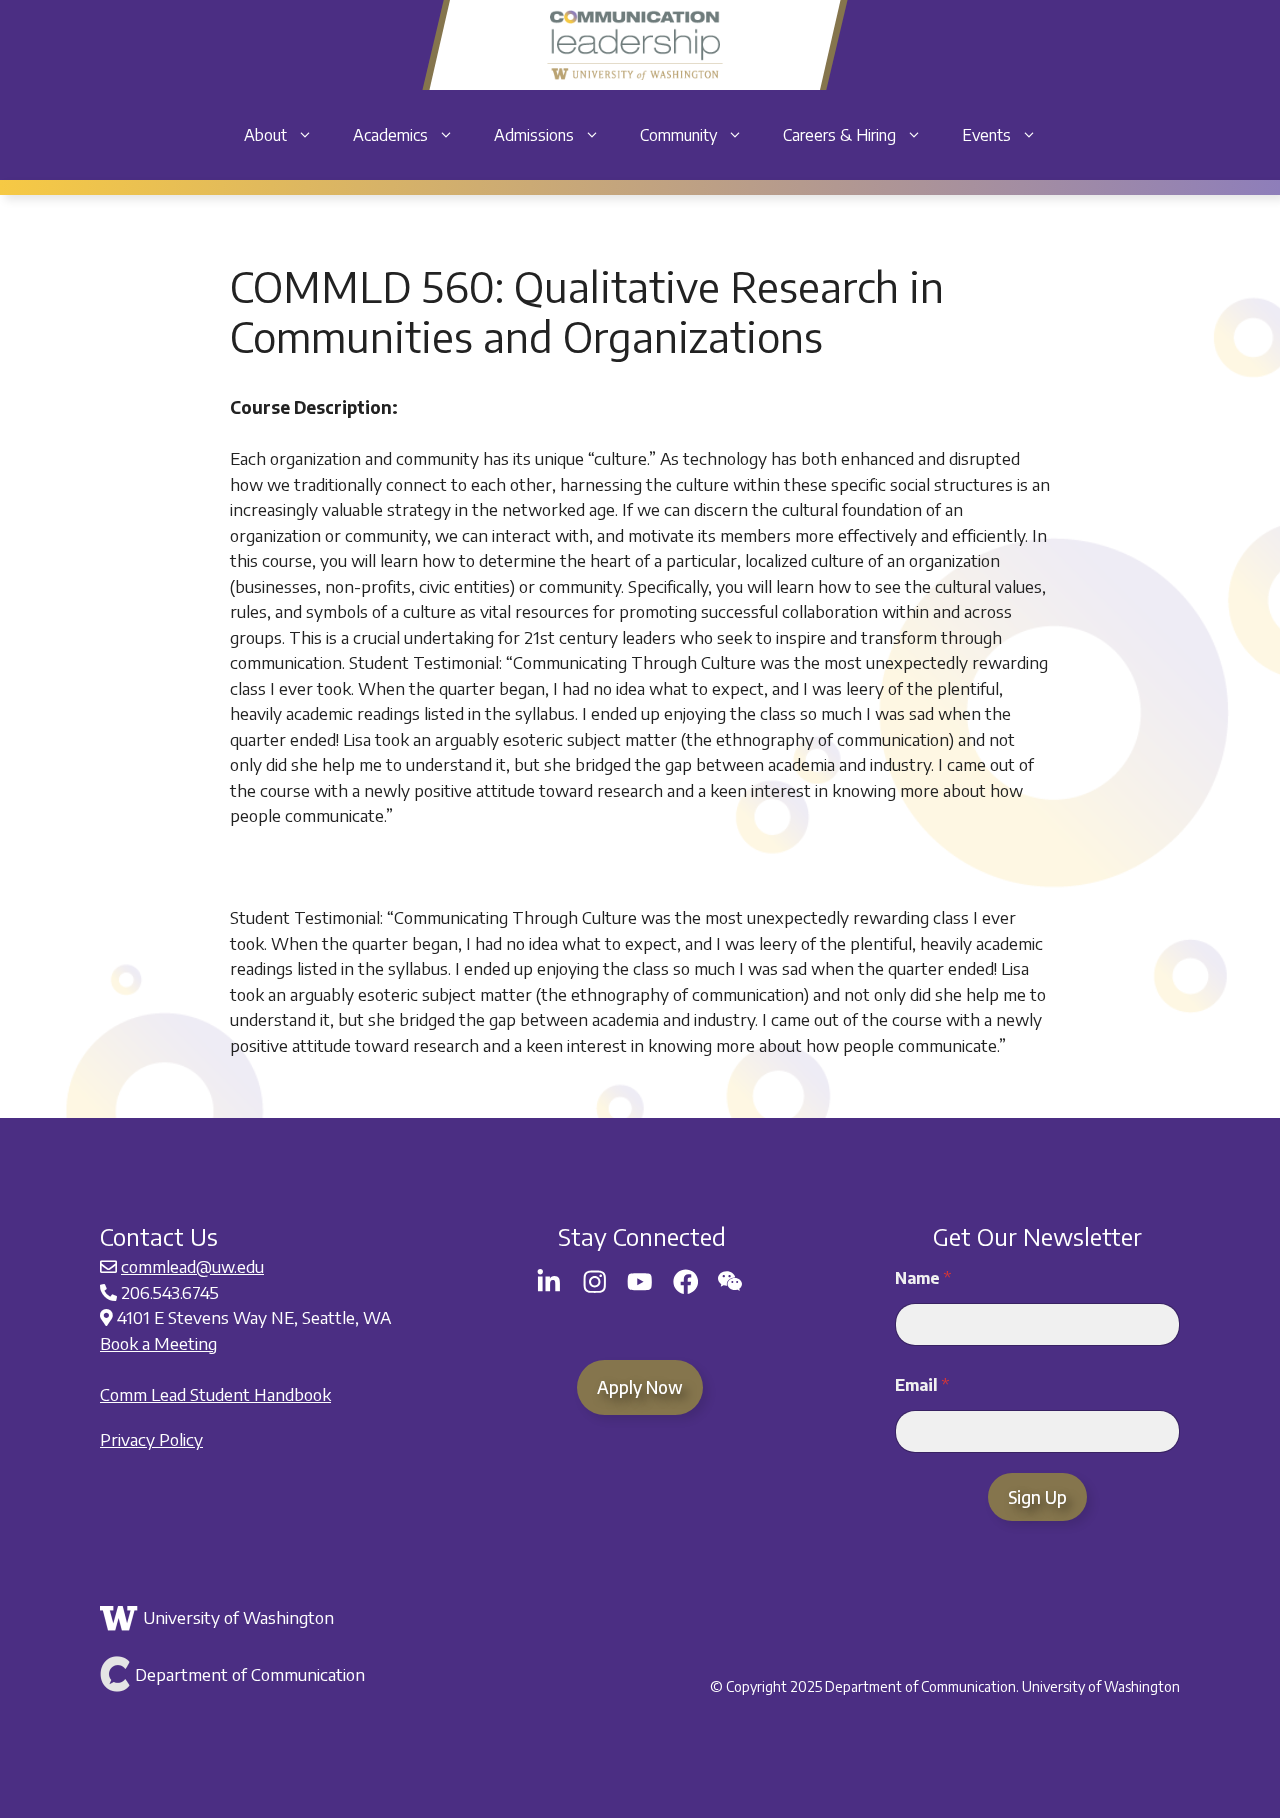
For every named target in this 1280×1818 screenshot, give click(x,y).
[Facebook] (686, 1282)
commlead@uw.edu (192, 1266)
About (265, 135)
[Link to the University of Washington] (277, 1618)
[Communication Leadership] (634, 45)
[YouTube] (640, 1282)
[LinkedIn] (549, 1282)
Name (923, 1278)
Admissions (534, 135)
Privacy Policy (151, 1439)
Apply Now (640, 1387)
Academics (390, 135)
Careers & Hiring (839, 135)
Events (986, 135)
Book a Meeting (158, 1343)
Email (922, 1385)
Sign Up (1037, 1497)
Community (678, 135)
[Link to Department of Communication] (277, 1674)
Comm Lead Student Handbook (215, 1394)
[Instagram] (595, 1282)
